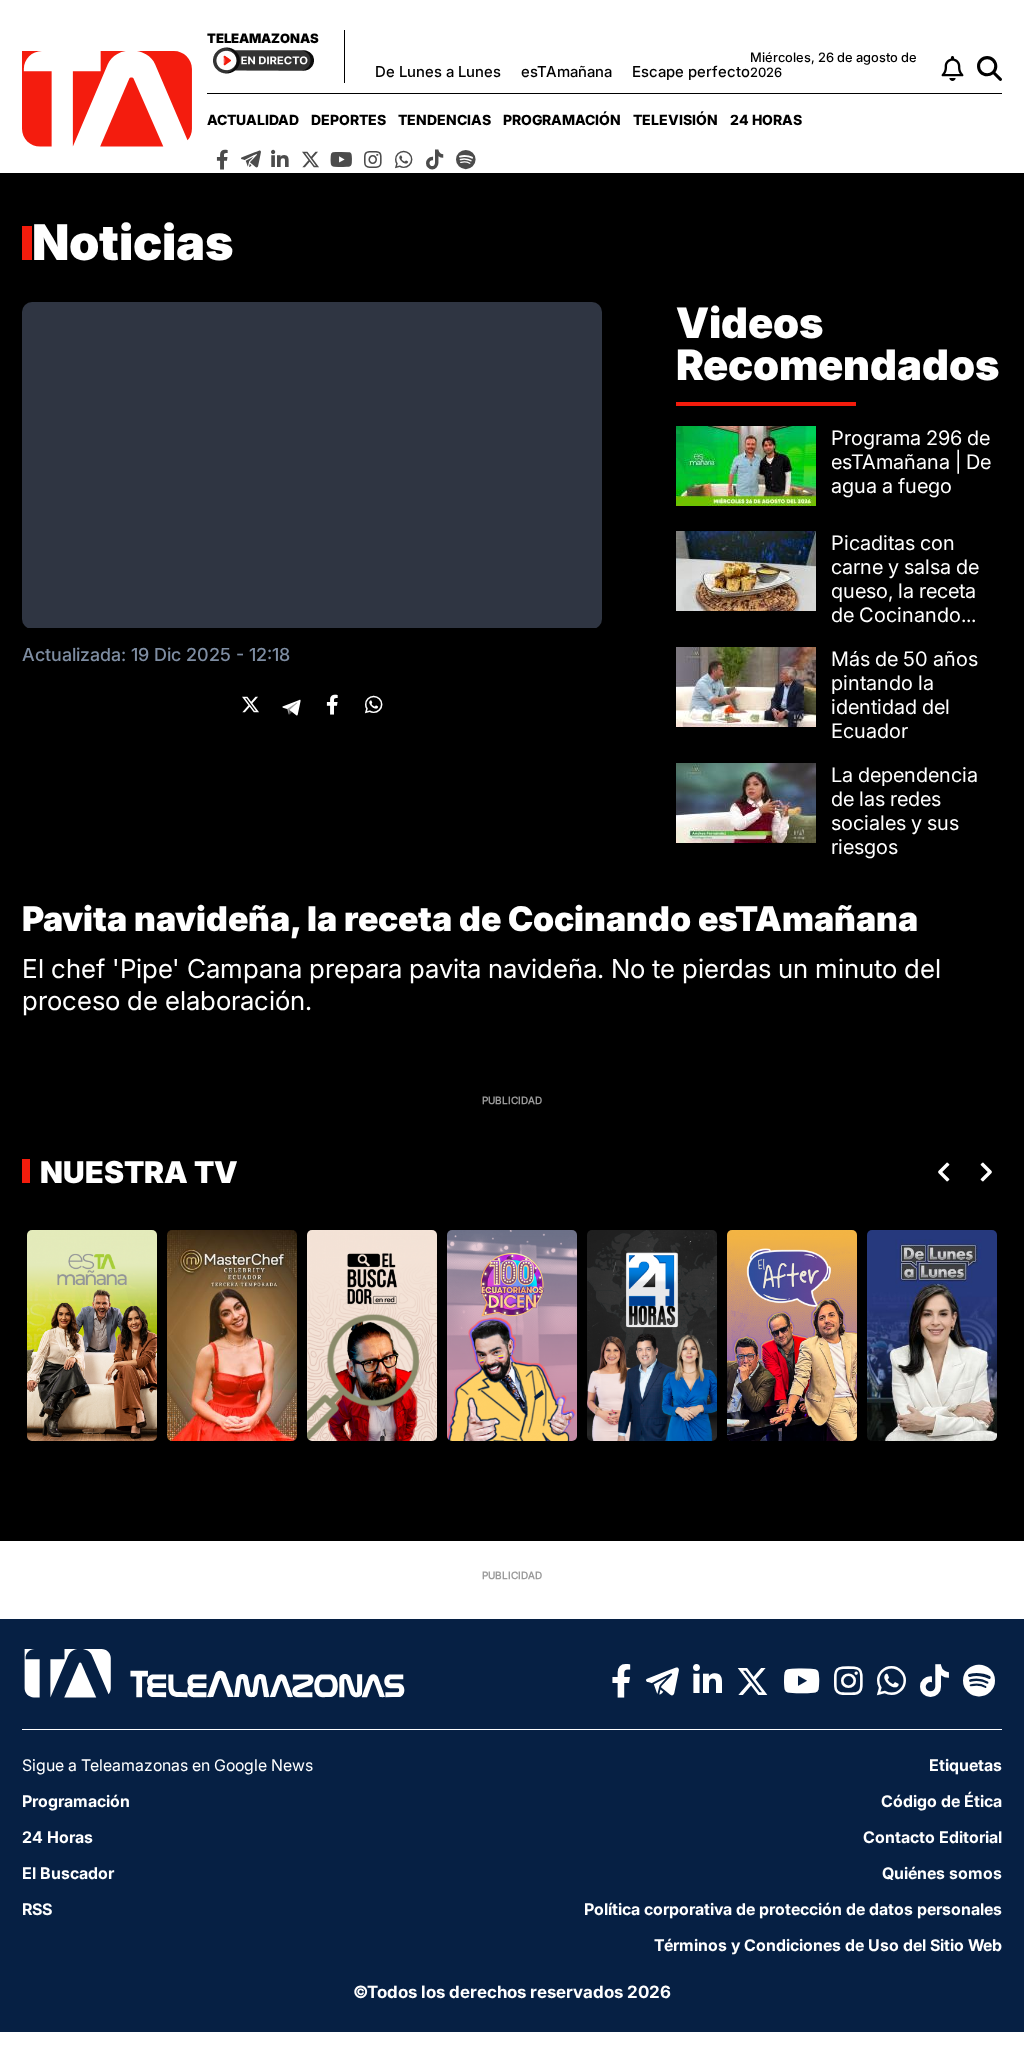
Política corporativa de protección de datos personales (793, 1909)
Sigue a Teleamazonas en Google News (167, 1765)
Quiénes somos (942, 1873)
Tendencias (444, 119)
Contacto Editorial (932, 1837)
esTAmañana (566, 71)
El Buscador (68, 1873)
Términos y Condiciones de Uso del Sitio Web (828, 1945)
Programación (562, 119)
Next (990, 1172)
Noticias (133, 242)
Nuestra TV (136, 1172)
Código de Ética (941, 1801)
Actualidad (253, 119)
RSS (37, 1909)
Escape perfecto (691, 71)
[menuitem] (253, 119)
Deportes (348, 119)
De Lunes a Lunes (438, 71)
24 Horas (766, 119)
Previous (940, 1172)
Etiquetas (965, 1765)
